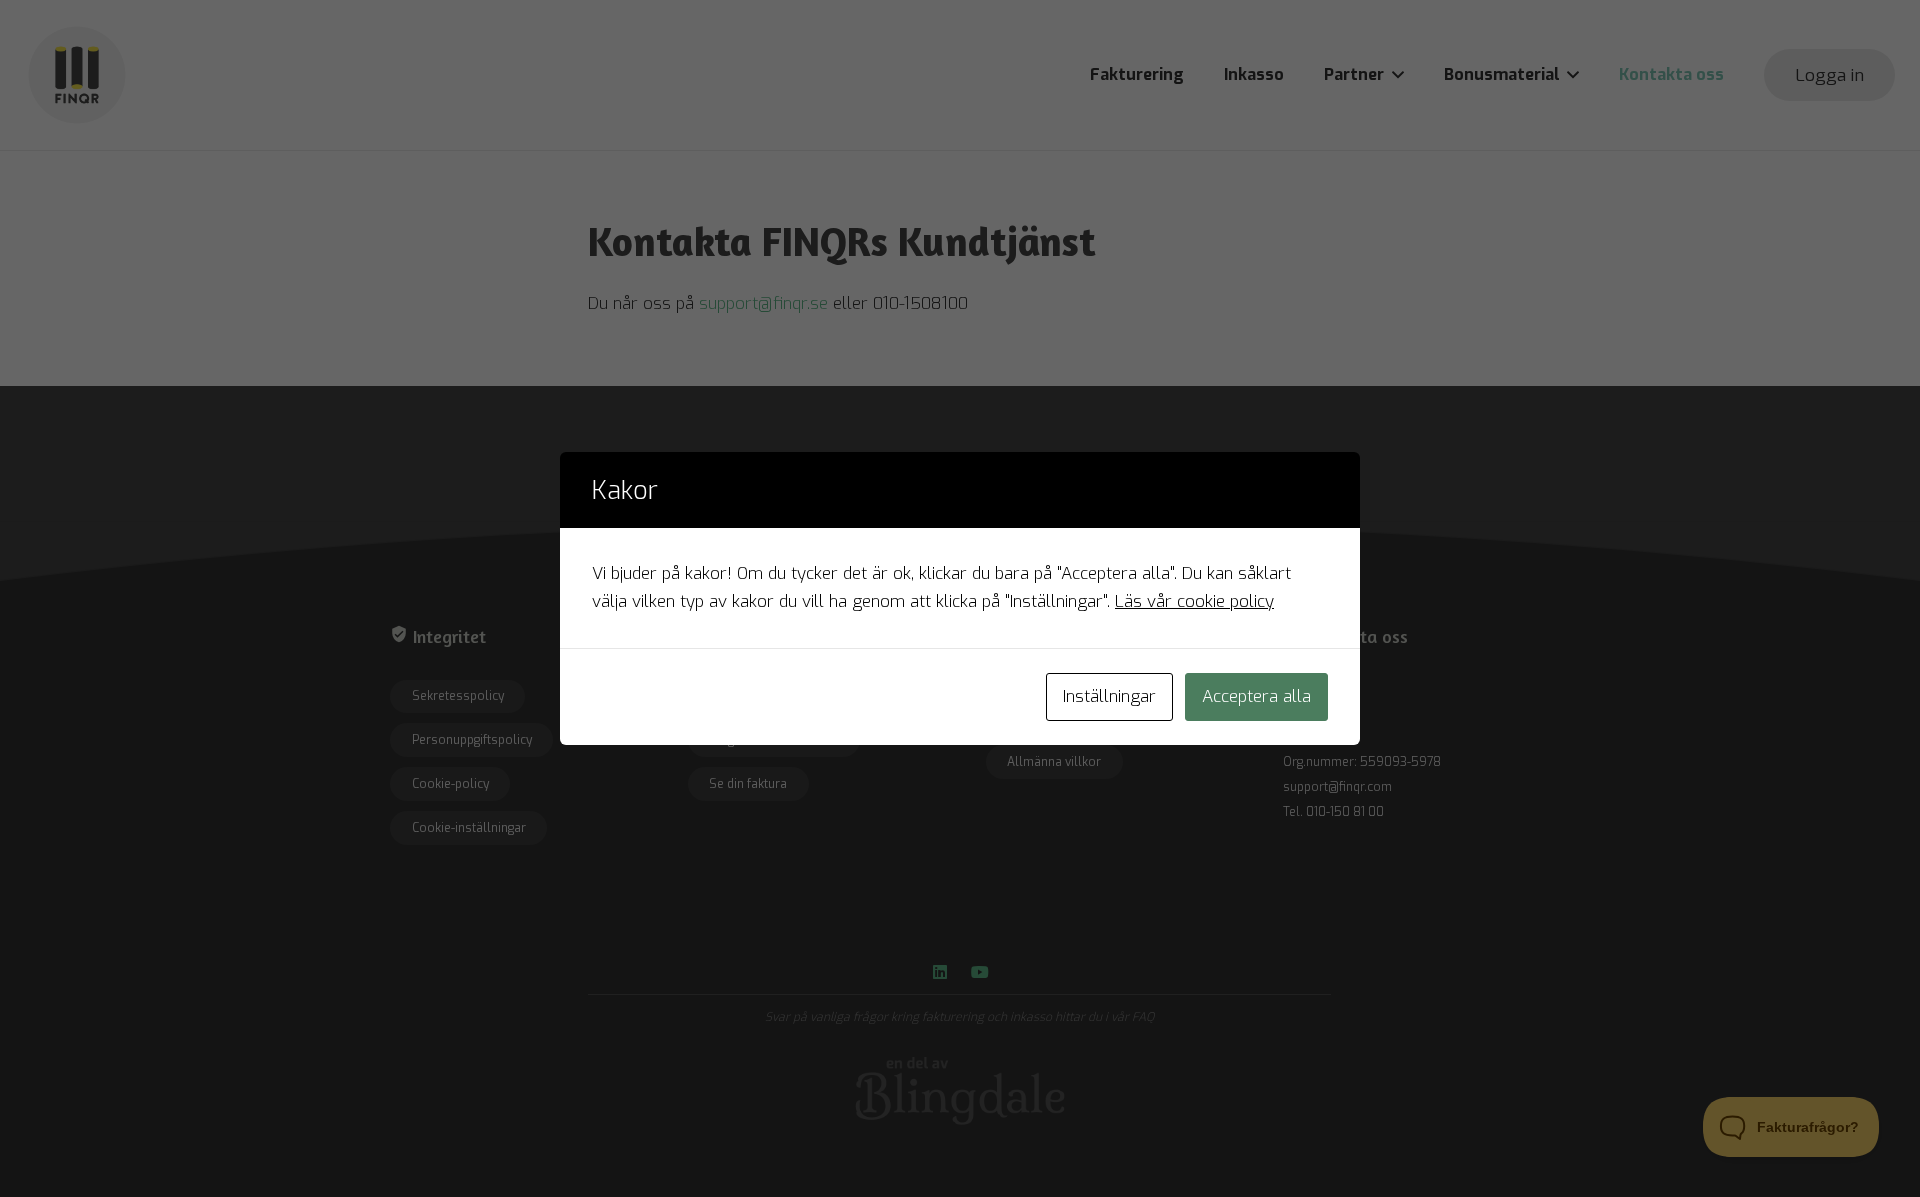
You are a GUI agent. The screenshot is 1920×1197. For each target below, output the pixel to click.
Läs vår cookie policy (1194, 601)
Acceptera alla (1256, 696)
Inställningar (1109, 696)
